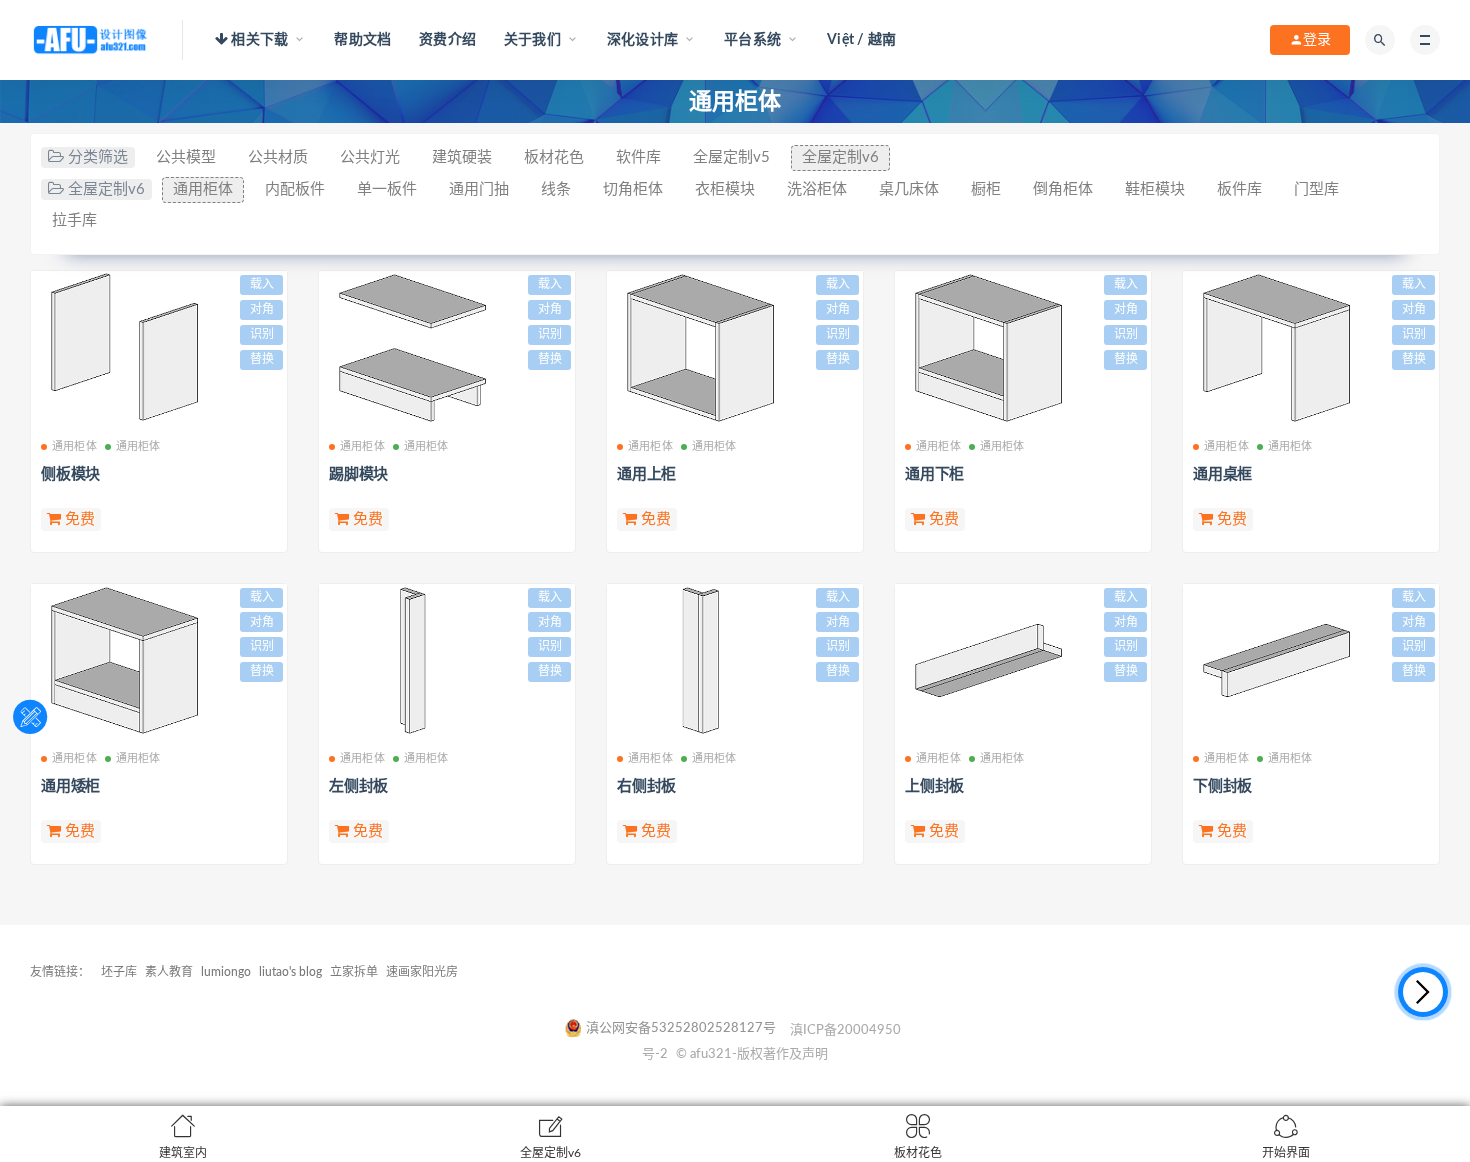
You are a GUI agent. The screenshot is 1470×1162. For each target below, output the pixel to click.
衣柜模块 (725, 189)
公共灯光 (370, 157)
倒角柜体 (1063, 189)
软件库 (638, 157)
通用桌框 (1222, 474)
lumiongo (226, 972)
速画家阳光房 (422, 972)
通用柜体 (203, 189)
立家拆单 (354, 972)
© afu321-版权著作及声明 (752, 1054)
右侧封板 (646, 786)
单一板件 (387, 189)
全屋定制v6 (840, 157)
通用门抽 (479, 189)
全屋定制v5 (731, 157)
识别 (262, 334)
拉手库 (74, 220)
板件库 (1239, 189)
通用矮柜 (70, 786)
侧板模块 (70, 474)
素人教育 (169, 972)
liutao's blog (290, 972)
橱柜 (986, 189)
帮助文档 (362, 40)
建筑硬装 (462, 157)
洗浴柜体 (817, 189)
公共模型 (186, 157)
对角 (262, 309)
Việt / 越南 (861, 40)
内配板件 (295, 189)
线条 (556, 189)
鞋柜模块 (1155, 189)
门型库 (1316, 189)
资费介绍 (447, 40)
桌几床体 (909, 189)
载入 (262, 284)
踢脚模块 (358, 474)
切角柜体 (633, 189)
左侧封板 (358, 786)
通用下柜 (934, 474)
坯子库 (119, 972)
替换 (262, 359)
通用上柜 (646, 474)
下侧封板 (1222, 786)
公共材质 (278, 157)
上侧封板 (934, 786)
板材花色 (554, 157)
